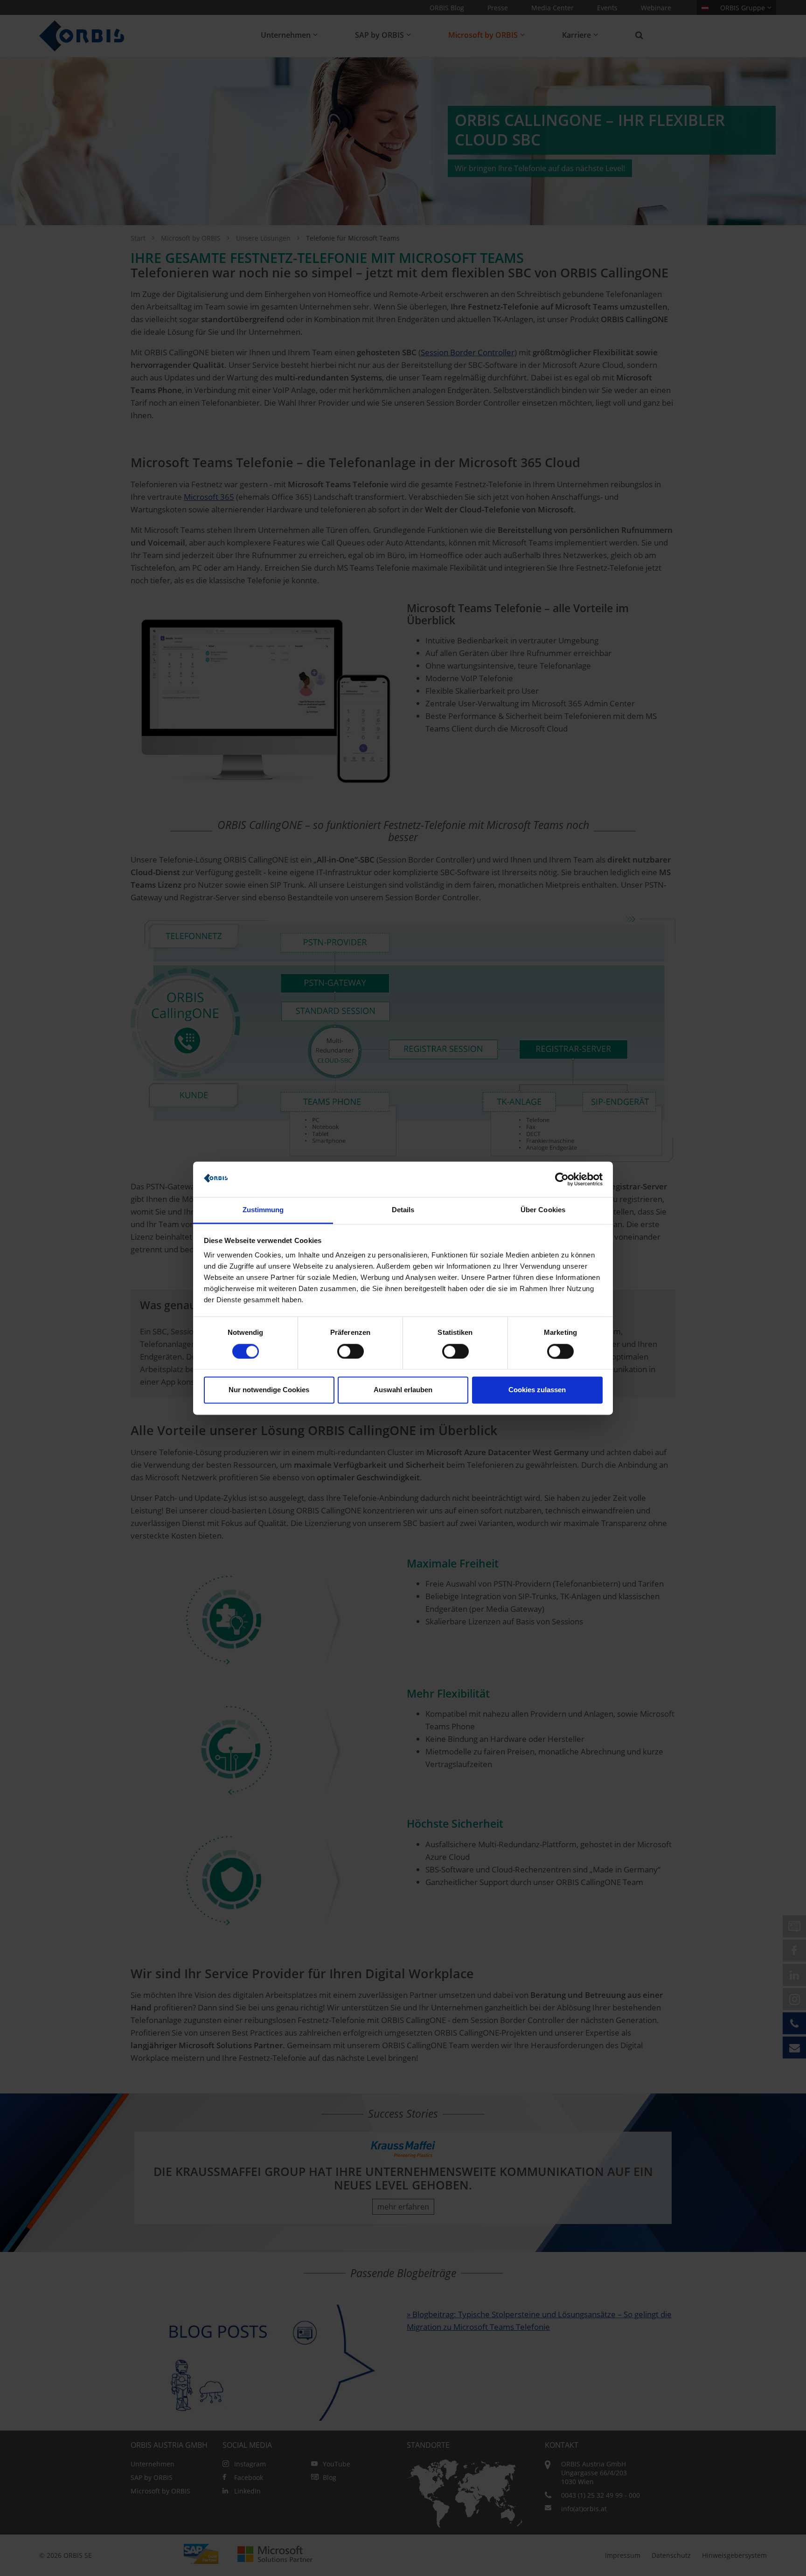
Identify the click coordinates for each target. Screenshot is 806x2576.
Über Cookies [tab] (543, 1210)
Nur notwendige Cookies (269, 1390)
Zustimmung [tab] (263, 1210)
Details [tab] (403, 1210)
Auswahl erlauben (403, 1390)
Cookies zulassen (537, 1390)
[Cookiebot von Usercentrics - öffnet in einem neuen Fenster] (562, 1179)
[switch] (351, 1351)
